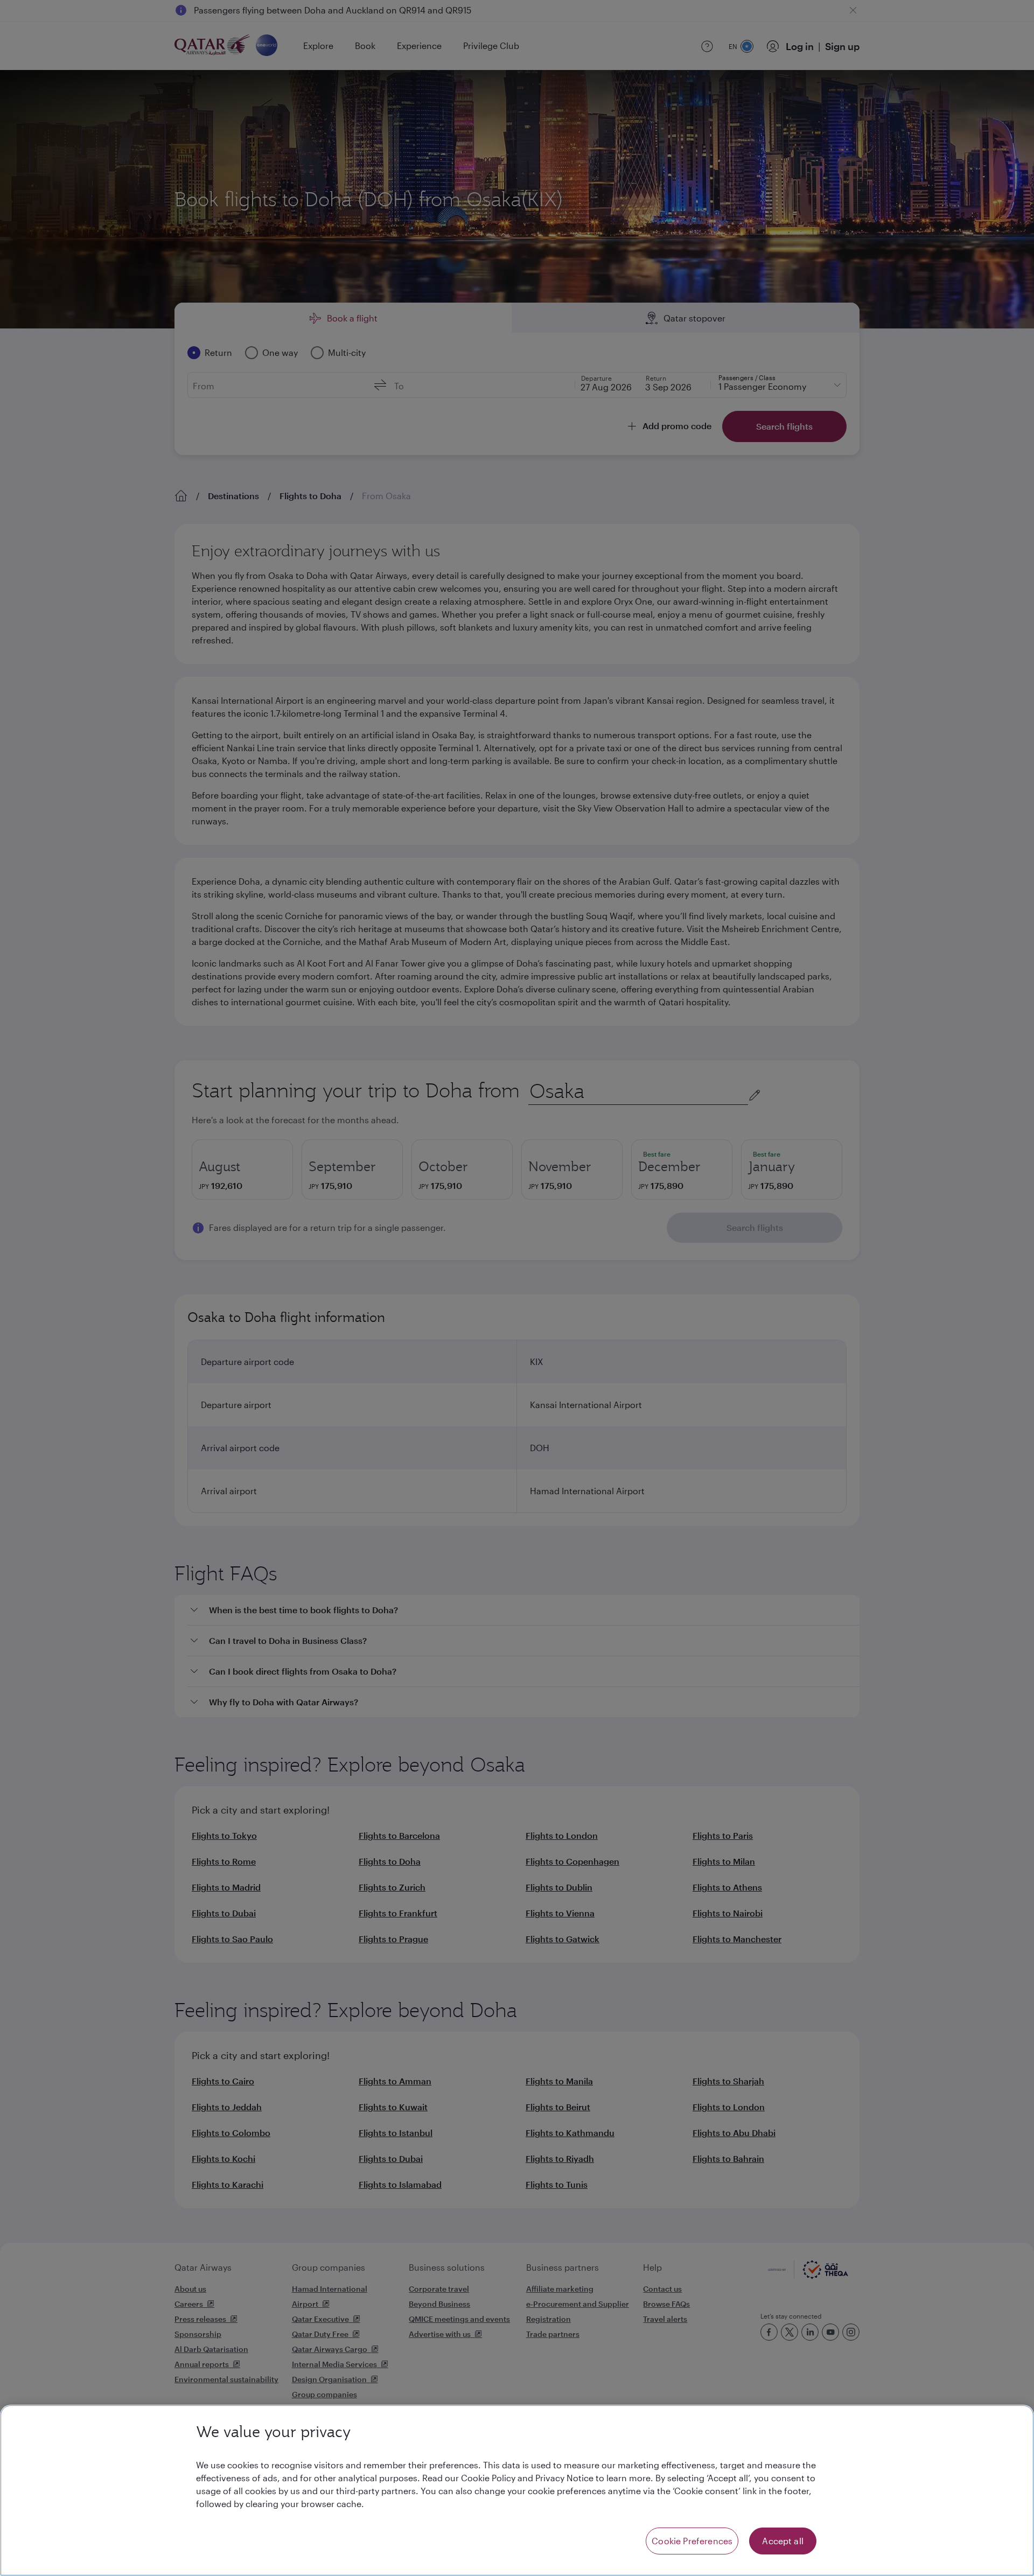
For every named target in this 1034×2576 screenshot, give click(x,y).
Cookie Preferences (692, 2541)
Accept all (783, 2541)
